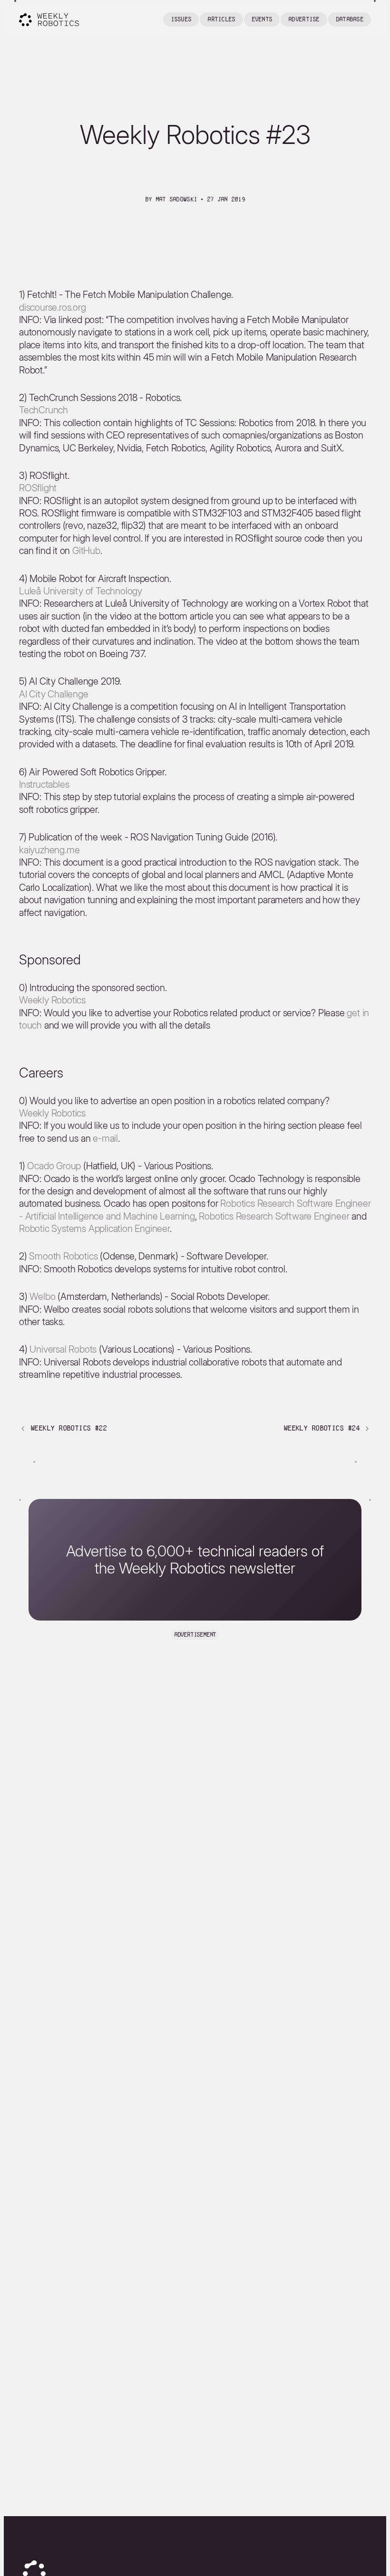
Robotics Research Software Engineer (274, 1216)
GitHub (86, 551)
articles (221, 19)
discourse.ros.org (53, 307)
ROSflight (38, 488)
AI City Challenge (54, 694)
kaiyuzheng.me (49, 850)
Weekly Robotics (52, 1000)
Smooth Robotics (63, 1256)
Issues (181, 19)
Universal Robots (63, 1349)
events (262, 19)
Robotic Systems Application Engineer (94, 1229)
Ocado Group (54, 1166)
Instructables (44, 784)
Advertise (304, 19)
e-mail (105, 1138)
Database (350, 19)
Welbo (42, 1297)
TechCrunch (44, 410)
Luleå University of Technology (81, 591)
